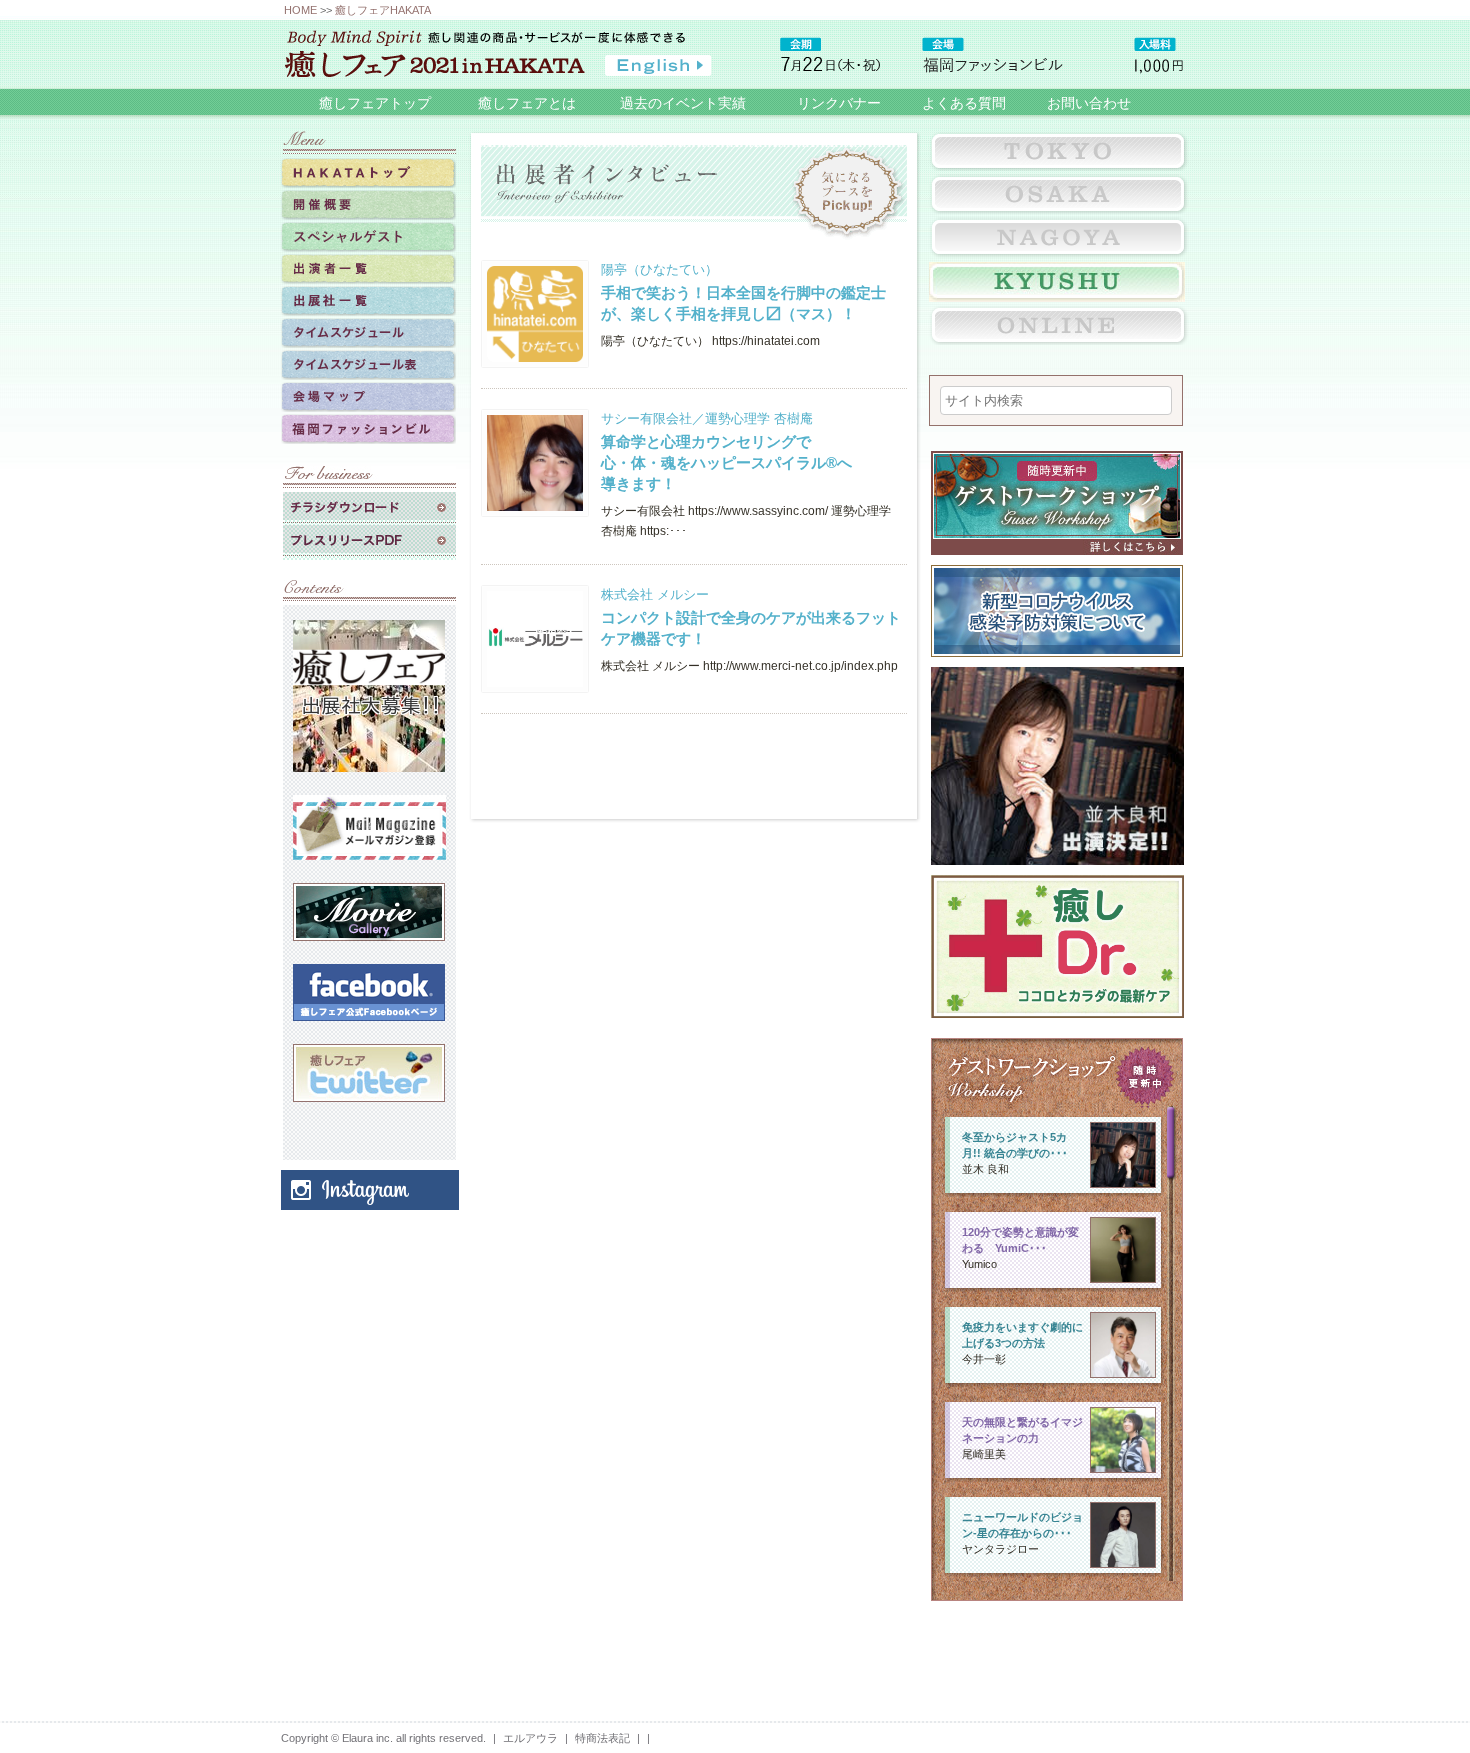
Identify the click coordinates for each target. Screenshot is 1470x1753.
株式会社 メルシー (655, 594)
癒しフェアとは (527, 103)
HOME (300, 10)
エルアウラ (530, 1738)
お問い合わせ (1089, 103)
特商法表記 (602, 1738)
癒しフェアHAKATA (383, 10)
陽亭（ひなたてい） (659, 269)
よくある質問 (964, 103)
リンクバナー (839, 103)
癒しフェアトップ (375, 103)
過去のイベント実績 (683, 103)
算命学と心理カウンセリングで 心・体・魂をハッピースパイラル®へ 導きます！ (726, 462)
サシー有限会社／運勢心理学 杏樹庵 (707, 418)
